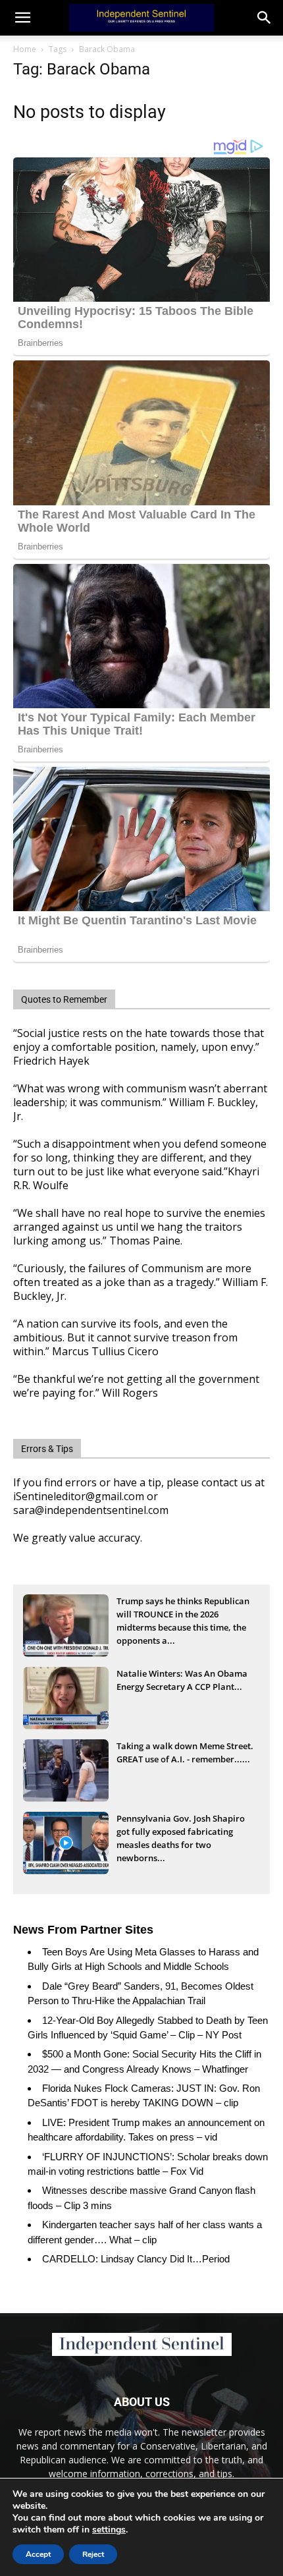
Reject (93, 2554)
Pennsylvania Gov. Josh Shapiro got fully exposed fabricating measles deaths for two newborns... (181, 1833)
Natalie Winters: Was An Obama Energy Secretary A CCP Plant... (182, 1680)
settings (109, 2530)
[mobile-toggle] (22, 18)
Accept (38, 2554)
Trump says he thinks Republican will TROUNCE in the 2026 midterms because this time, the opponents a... (183, 1615)
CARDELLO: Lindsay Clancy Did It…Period (136, 2259)
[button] (265, 18)
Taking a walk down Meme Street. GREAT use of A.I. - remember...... (185, 1752)
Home (25, 49)
